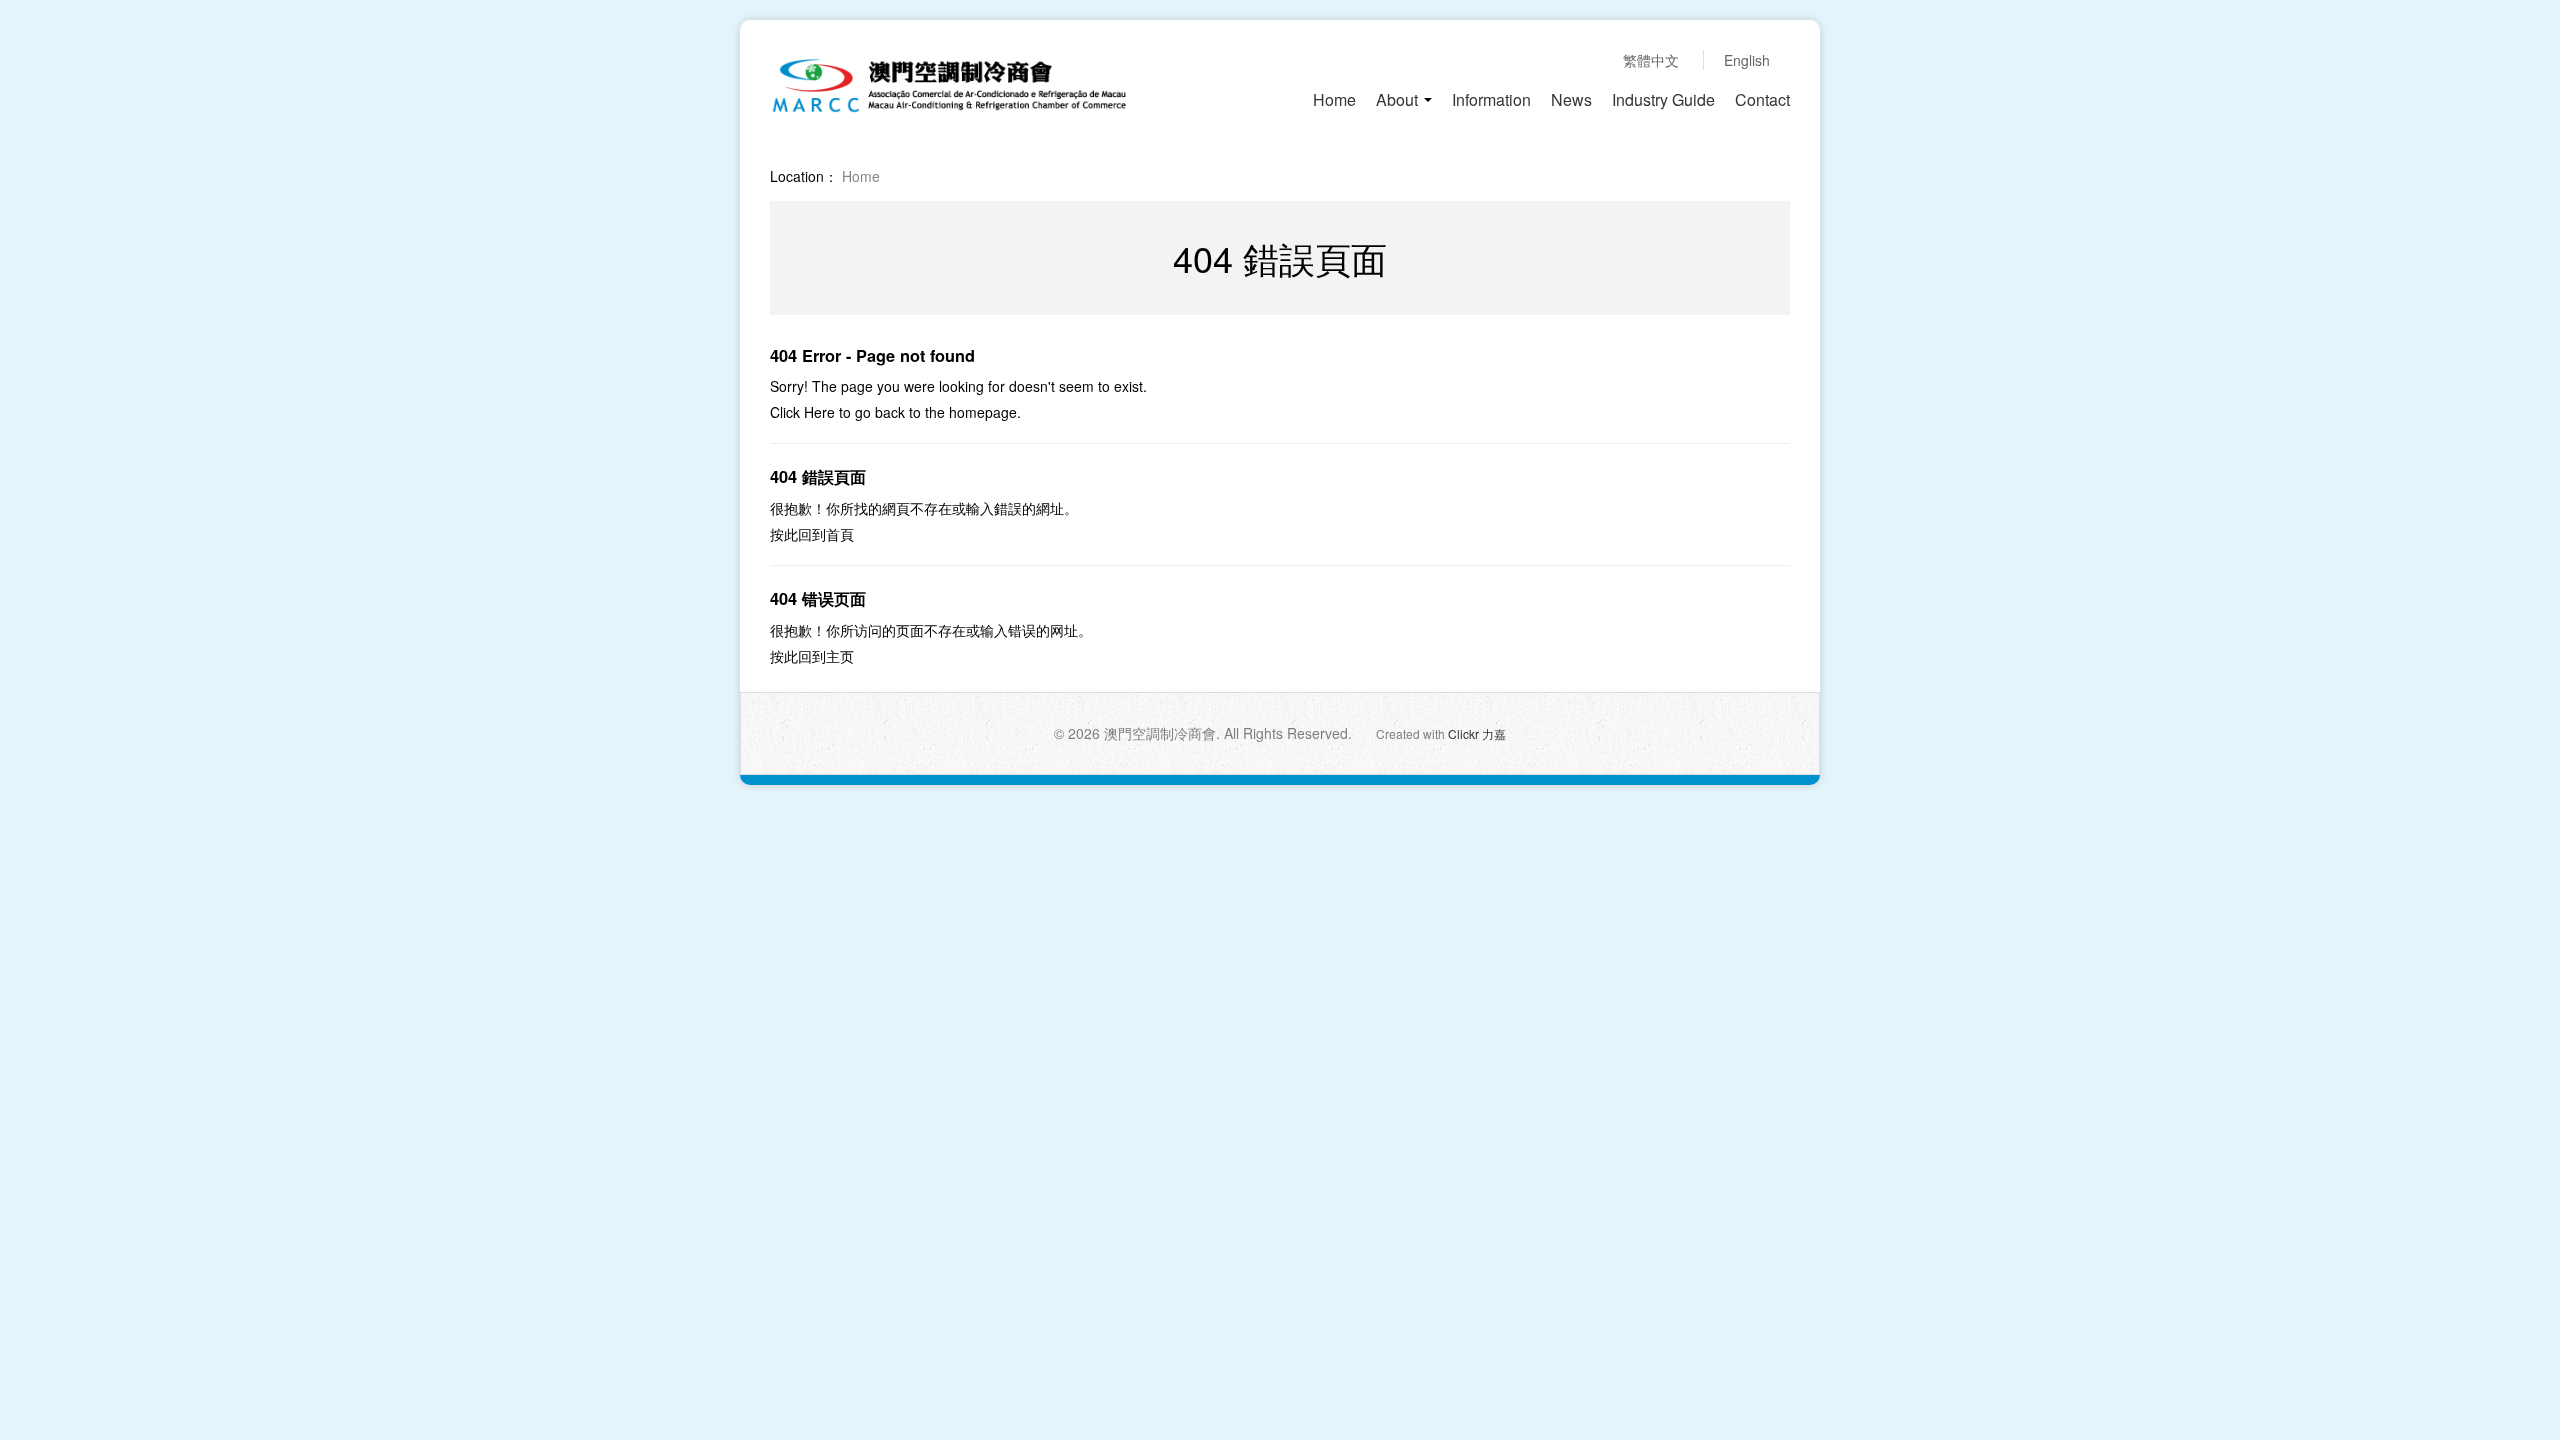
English (1747, 60)
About (1399, 100)
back (890, 412)
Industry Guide (1663, 100)
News (1571, 100)
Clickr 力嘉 (1477, 733)
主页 (840, 656)
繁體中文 (1651, 60)
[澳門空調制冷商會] (948, 83)
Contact (1762, 100)
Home (1334, 100)
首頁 (840, 534)
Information (1491, 100)
